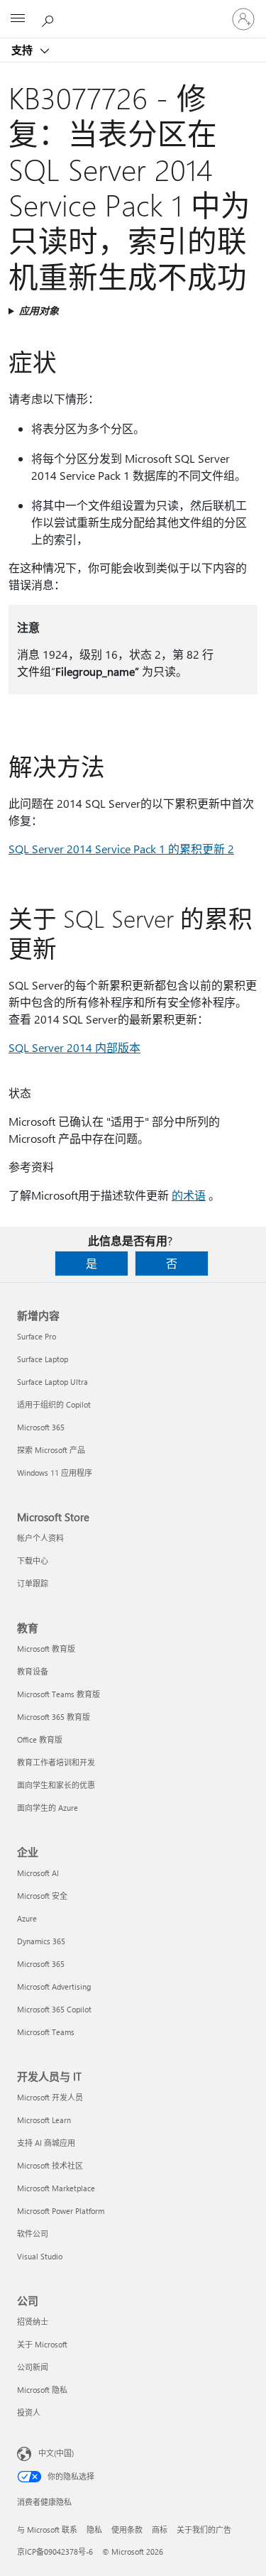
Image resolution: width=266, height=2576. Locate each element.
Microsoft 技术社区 (50, 2165)
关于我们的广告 (204, 2530)
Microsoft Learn (44, 2120)
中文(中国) (56, 2453)
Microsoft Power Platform (61, 2211)
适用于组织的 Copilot (54, 1404)
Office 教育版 (40, 1739)
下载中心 (33, 1561)
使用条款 (127, 2530)
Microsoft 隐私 (42, 2390)
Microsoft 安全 (42, 1896)
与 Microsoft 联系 (47, 2530)
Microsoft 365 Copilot (54, 2009)
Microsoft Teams (46, 2032)
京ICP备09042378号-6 (55, 2552)
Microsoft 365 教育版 (54, 1717)
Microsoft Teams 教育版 (59, 1694)
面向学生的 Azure (48, 1808)
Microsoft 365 (41, 1427)
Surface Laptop (43, 1359)
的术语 (189, 1195)
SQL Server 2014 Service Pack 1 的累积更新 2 (121, 849)
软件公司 (33, 2234)
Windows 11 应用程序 (55, 1473)
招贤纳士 (33, 2322)
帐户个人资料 (40, 1538)
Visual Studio (40, 2256)
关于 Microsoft (42, 2344)
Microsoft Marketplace (56, 2188)
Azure (27, 1918)
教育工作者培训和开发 (56, 1762)
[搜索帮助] (50, 18)
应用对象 (39, 311)
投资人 (29, 2412)
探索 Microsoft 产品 (51, 1450)
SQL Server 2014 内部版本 (74, 1047)
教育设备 (33, 1671)
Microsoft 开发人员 (50, 2097)
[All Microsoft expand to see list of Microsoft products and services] (18, 19)
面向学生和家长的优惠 (56, 1785)
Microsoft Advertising (54, 1986)
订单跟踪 (33, 1583)
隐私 (94, 2530)
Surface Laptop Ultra (52, 1382)
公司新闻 (33, 2367)
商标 (160, 2530)
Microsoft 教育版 (46, 1649)
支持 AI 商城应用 (46, 2143)
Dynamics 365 (41, 1941)
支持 (23, 50)
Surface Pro (37, 1336)
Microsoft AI (38, 1873)
